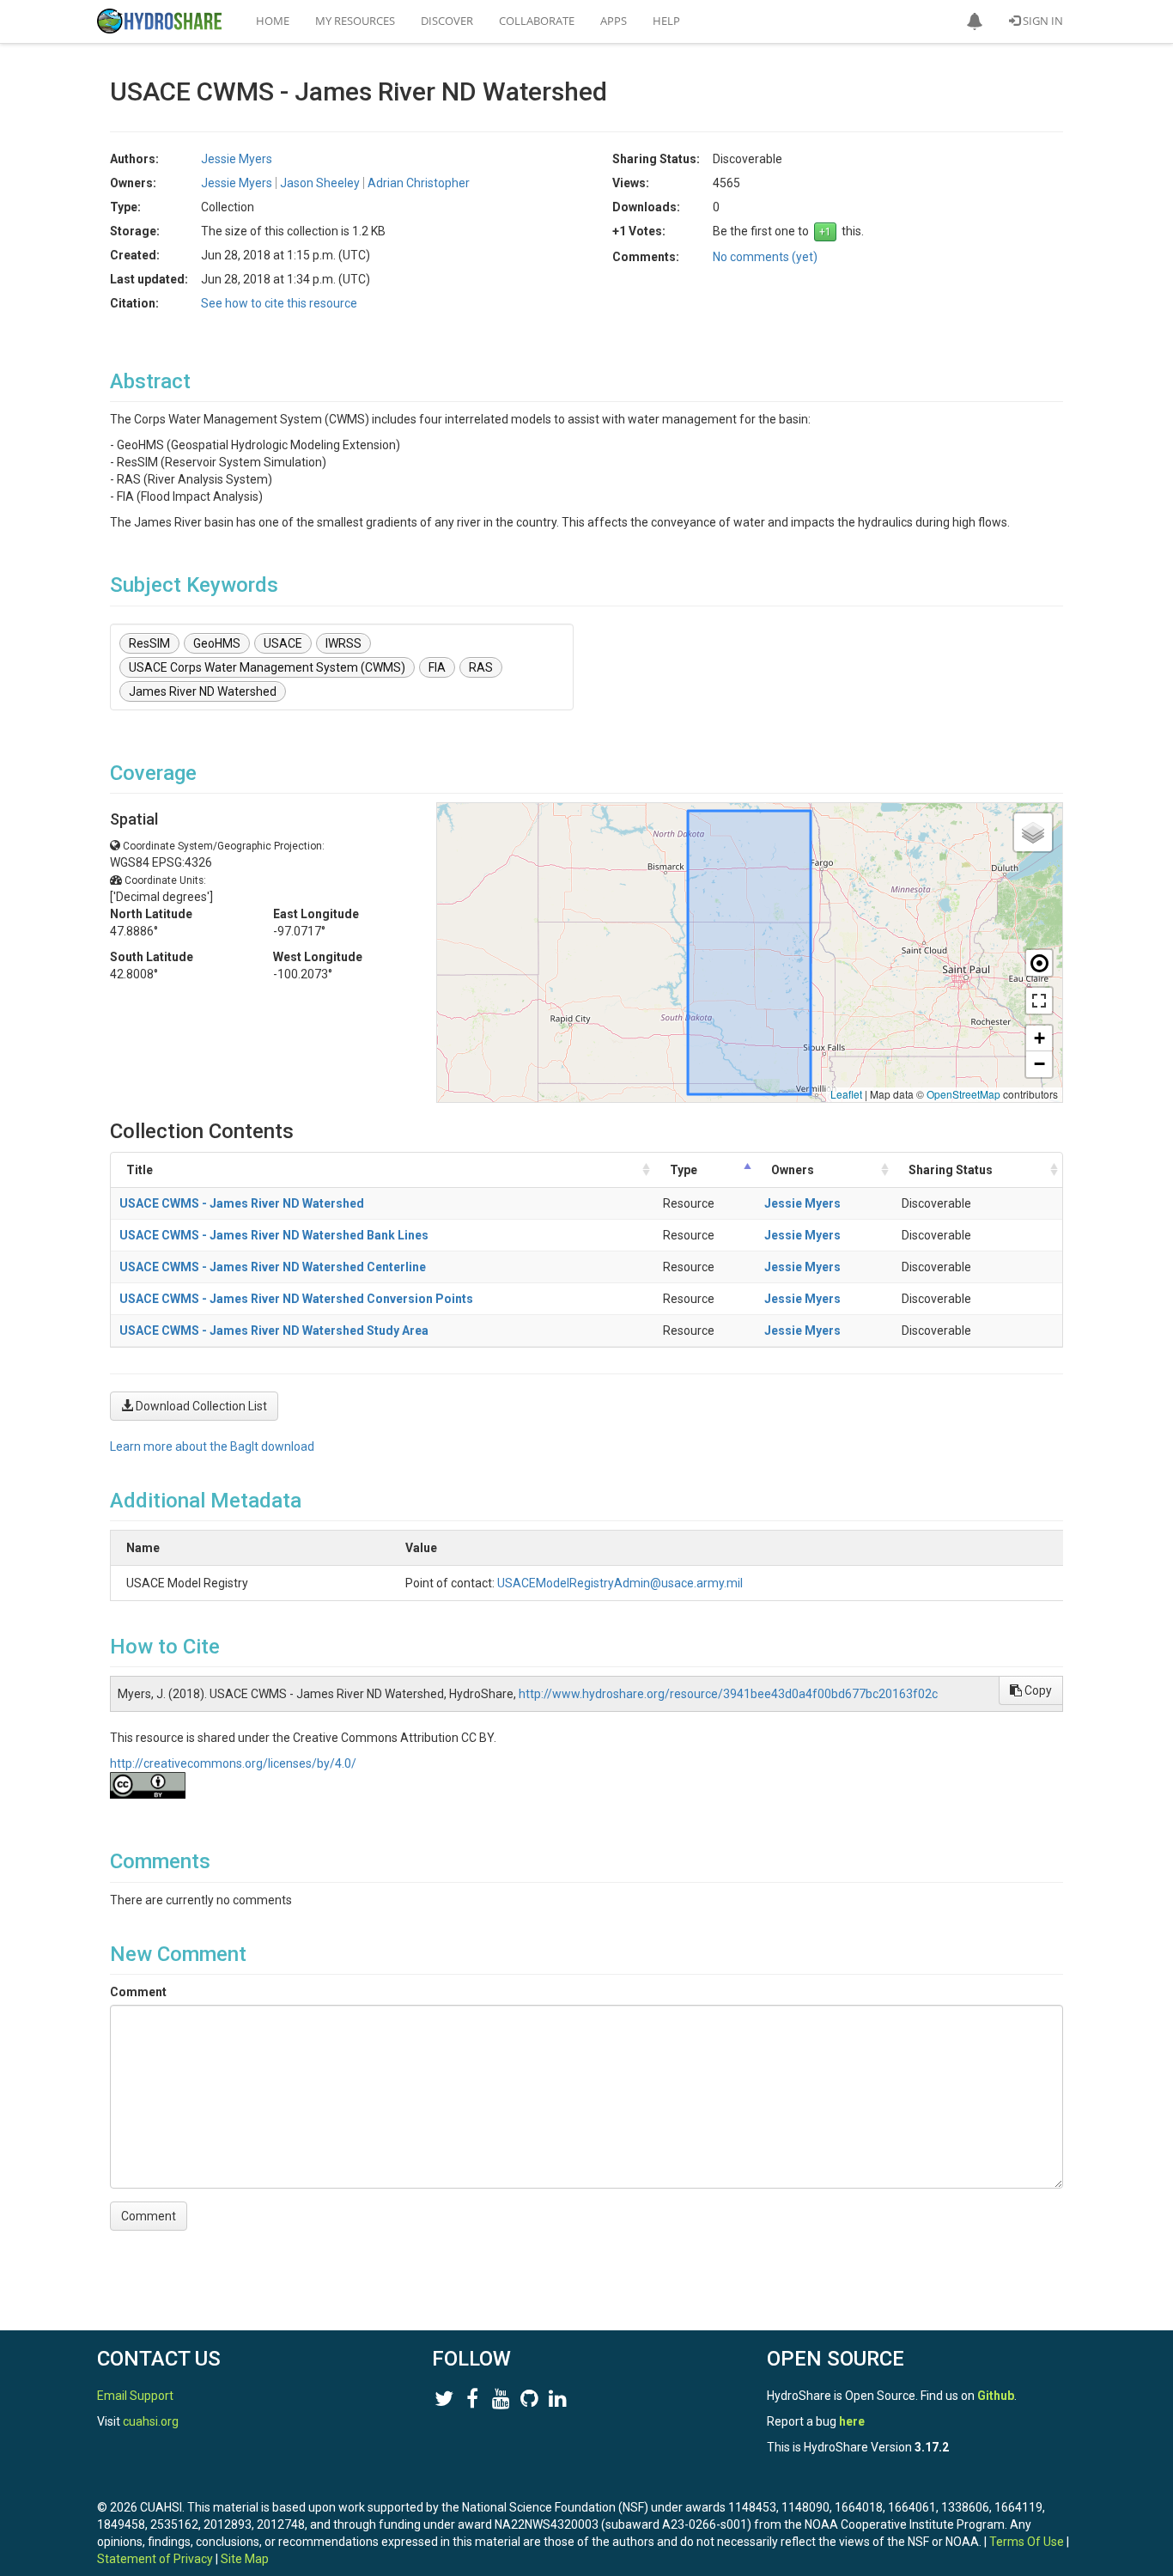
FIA (437, 667)
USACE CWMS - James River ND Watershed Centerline (273, 1267)
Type (684, 1170)
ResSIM (149, 643)
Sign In (1042, 21)
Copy (1037, 1690)
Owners (793, 1170)
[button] (975, 21)
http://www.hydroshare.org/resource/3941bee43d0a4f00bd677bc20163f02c (728, 1694)
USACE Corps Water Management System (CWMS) (267, 667)
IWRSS (343, 643)
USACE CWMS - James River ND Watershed (242, 1203)
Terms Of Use (1027, 2542)
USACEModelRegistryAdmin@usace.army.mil (620, 1583)
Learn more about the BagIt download (212, 1446)
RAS (481, 667)
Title (140, 1170)
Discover (447, 21)
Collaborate (537, 21)
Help (666, 21)
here (852, 2421)
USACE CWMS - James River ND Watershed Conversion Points (296, 1299)
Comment (138, 1992)
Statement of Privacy (155, 2559)
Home (273, 21)
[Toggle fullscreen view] (1039, 1001)
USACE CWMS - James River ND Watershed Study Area (274, 1331)
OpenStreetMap (963, 1094)
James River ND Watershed (203, 691)
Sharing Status (951, 1170)
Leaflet (846, 1094)
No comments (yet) (765, 257)
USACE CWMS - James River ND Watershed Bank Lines (274, 1235)
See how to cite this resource (279, 303)
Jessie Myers (802, 1203)
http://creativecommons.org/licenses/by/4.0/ (233, 1763)
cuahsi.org (151, 2421)
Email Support (135, 2396)
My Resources (355, 21)
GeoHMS (217, 643)
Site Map (245, 2559)
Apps (614, 21)
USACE (283, 643)
